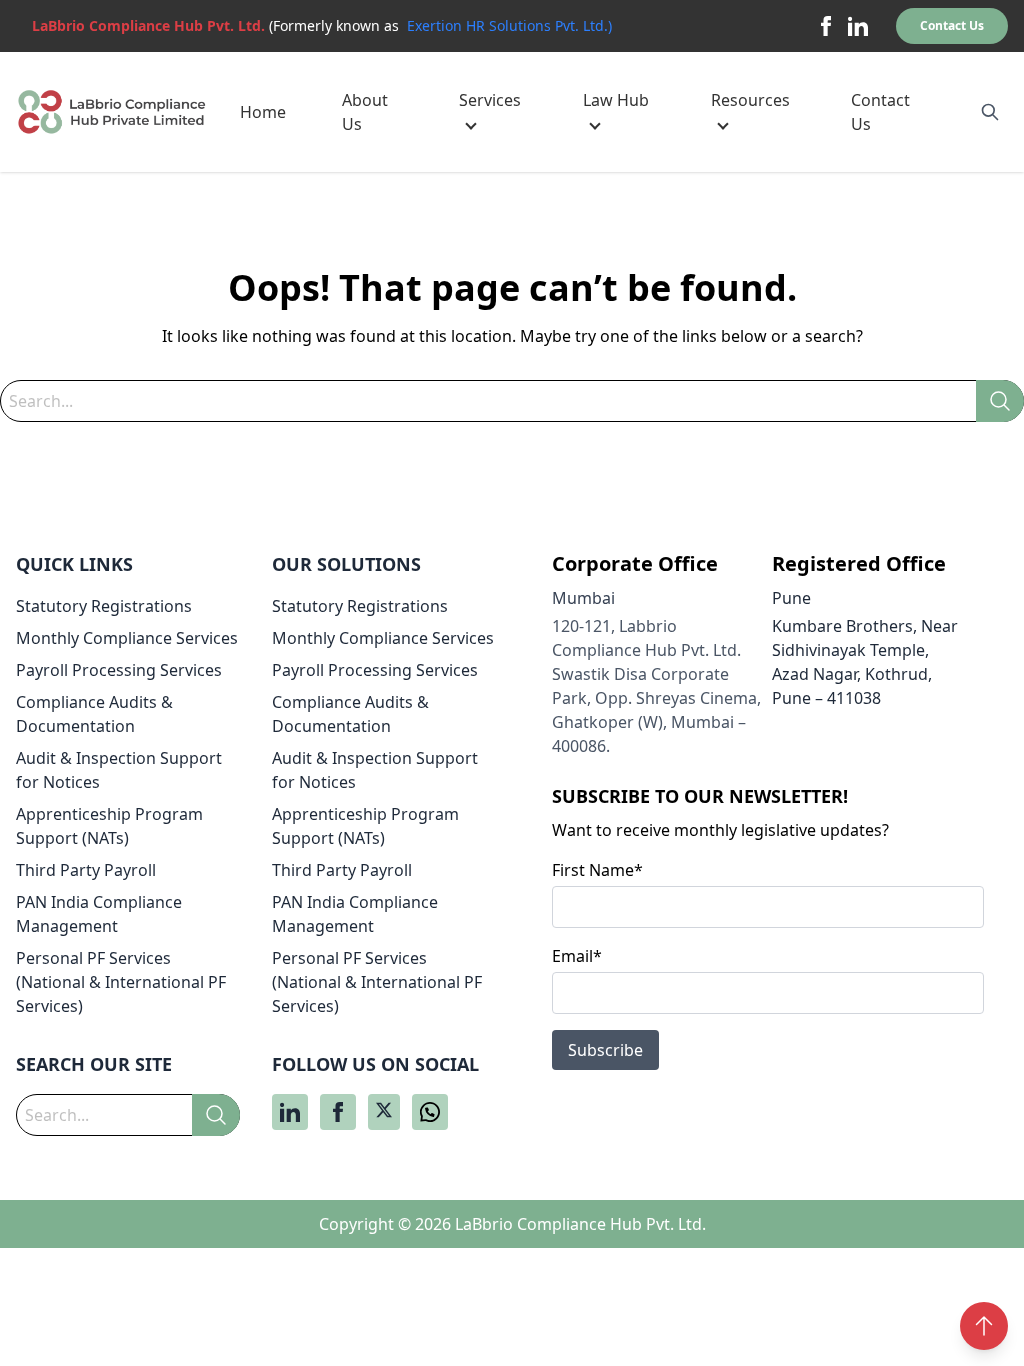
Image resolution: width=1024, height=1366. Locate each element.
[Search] (1000, 401)
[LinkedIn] (858, 26)
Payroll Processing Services (119, 670)
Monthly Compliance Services (127, 638)
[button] (493, 112)
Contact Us (952, 25)
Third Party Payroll (86, 870)
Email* (577, 956)
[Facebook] (826, 26)
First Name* (597, 870)
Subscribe (605, 1050)
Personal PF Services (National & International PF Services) (121, 982)
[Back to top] (984, 1326)
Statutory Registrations (104, 606)
